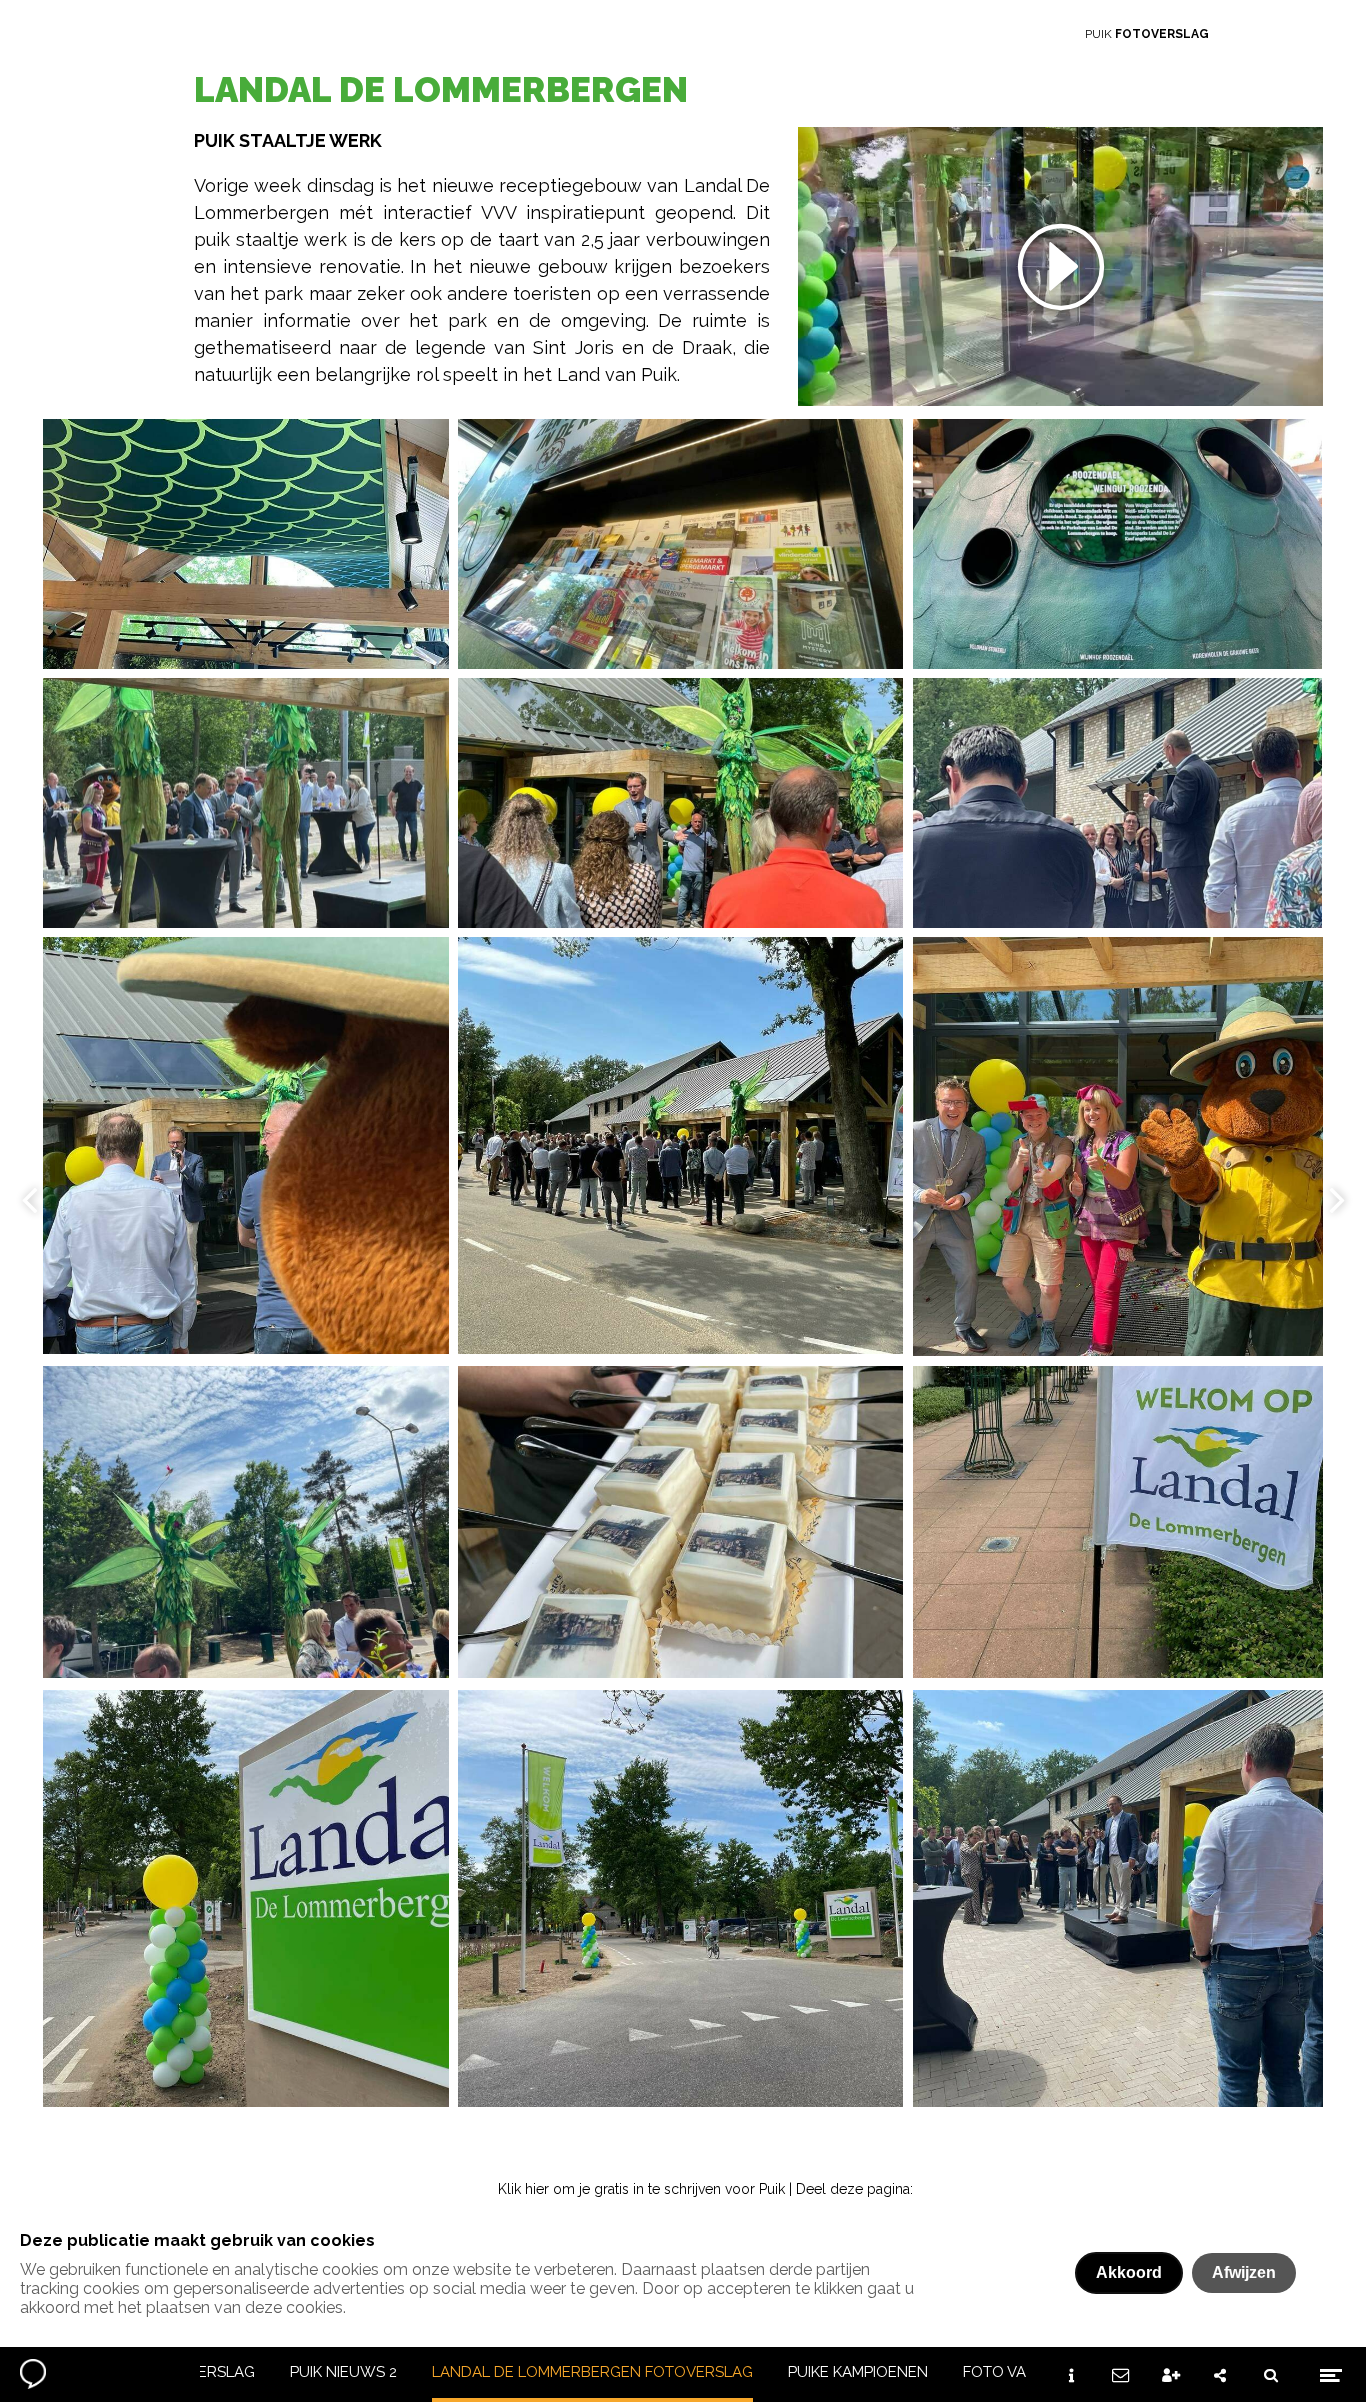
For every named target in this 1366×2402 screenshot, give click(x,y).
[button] (1060, 266)
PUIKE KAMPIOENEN (858, 2372)
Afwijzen (1244, 2272)
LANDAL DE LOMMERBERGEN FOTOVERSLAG (592, 2372)
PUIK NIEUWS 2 (343, 2372)
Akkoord (1129, 2272)
